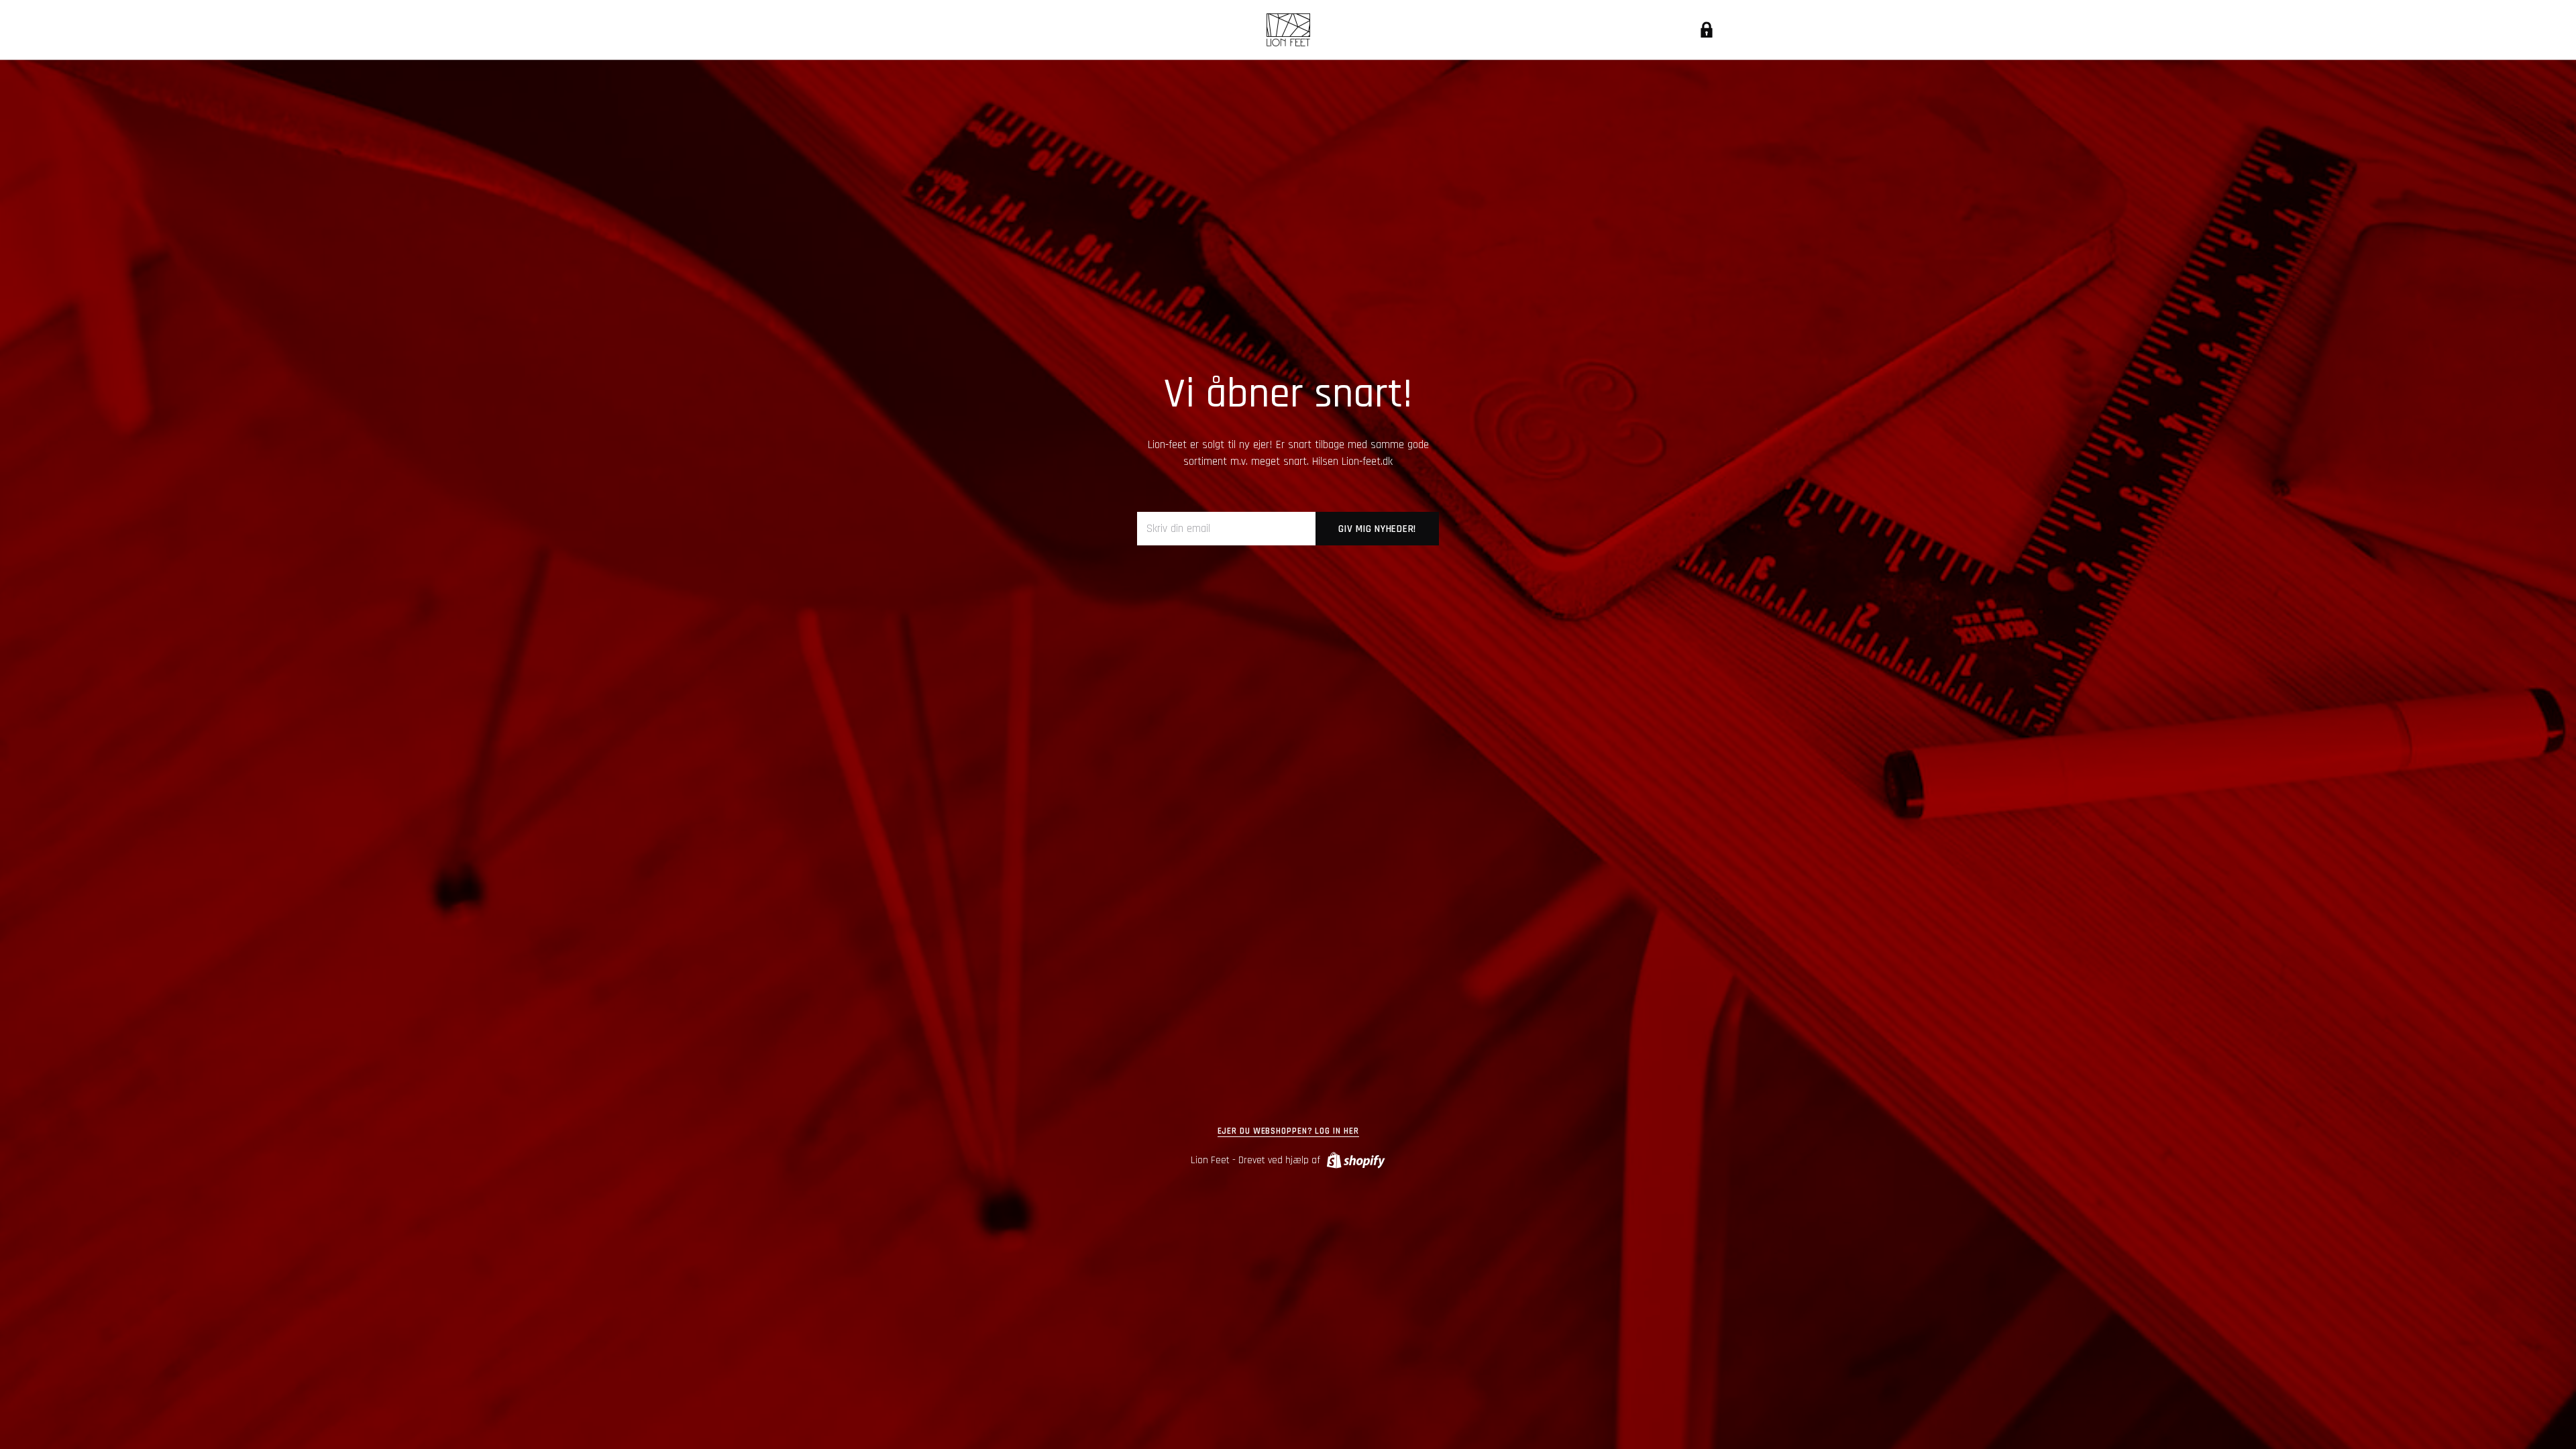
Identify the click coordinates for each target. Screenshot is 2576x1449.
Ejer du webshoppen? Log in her (1288, 1131)
